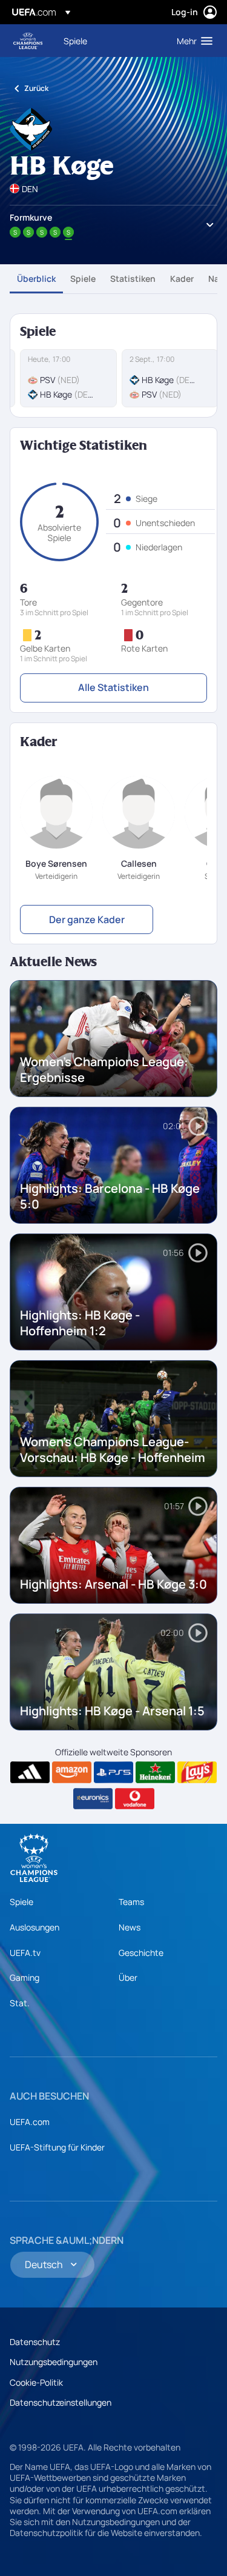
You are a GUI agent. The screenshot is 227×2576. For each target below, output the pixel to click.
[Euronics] (93, 1799)
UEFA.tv (25, 1953)
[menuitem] (110, 41)
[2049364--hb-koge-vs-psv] (170, 378)
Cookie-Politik (36, 2382)
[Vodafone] (135, 1799)
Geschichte (141, 1953)
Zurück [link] (36, 88)
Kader (182, 279)
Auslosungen (35, 1927)
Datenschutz (35, 2342)
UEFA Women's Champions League (28, 41)
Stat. (20, 2003)
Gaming (25, 1977)
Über (128, 1977)
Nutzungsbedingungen (54, 2362)
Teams (131, 1902)
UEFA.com (30, 2122)
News (130, 1927)
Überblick (36, 279)
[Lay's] (197, 1772)
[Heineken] (155, 1772)
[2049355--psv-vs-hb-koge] (68, 378)
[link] (75, 41)
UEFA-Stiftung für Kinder (57, 2147)
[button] (192, 41)
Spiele (83, 279)
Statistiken (133, 279)
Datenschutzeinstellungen (61, 2402)
